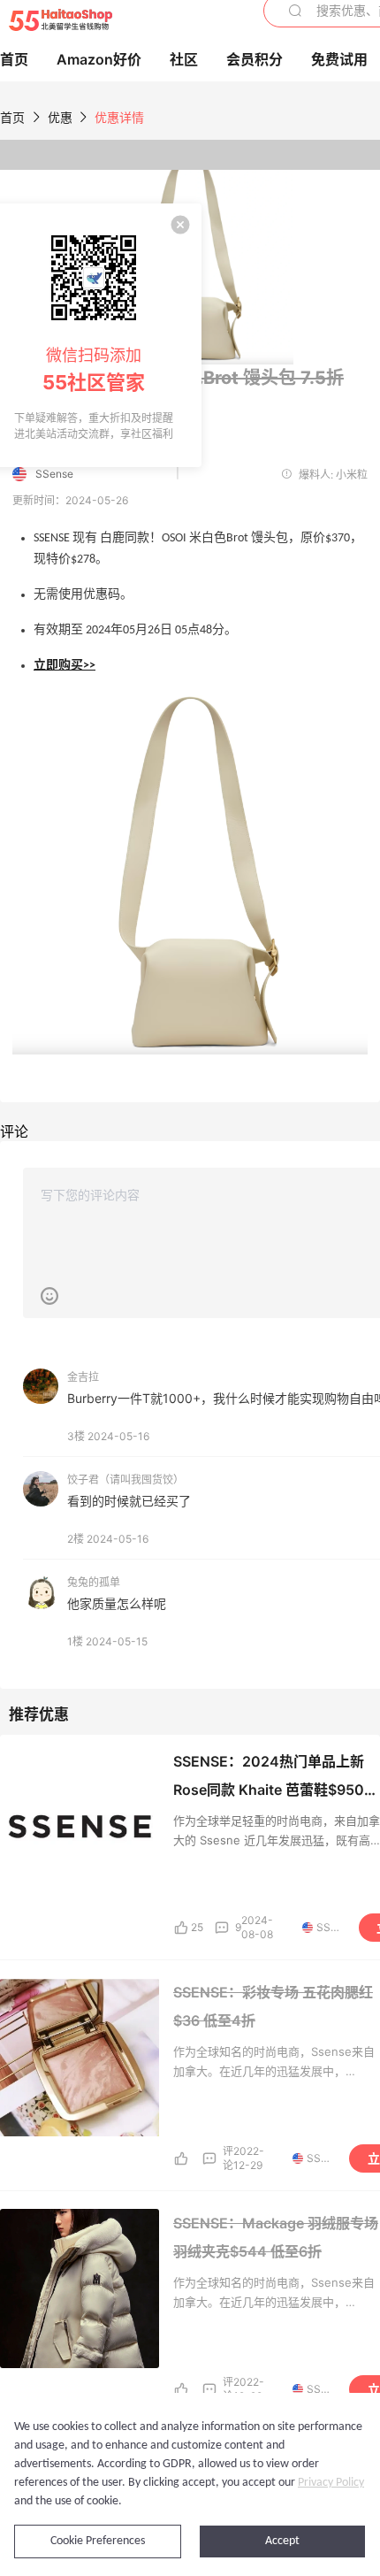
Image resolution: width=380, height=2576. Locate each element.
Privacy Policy (331, 2483)
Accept (282, 2541)
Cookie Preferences (98, 2541)
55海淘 (61, 20)
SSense (54, 474)
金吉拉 (83, 1377)
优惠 (62, 117)
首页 (12, 117)
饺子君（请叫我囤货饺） (125, 1480)
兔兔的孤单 (94, 1582)
